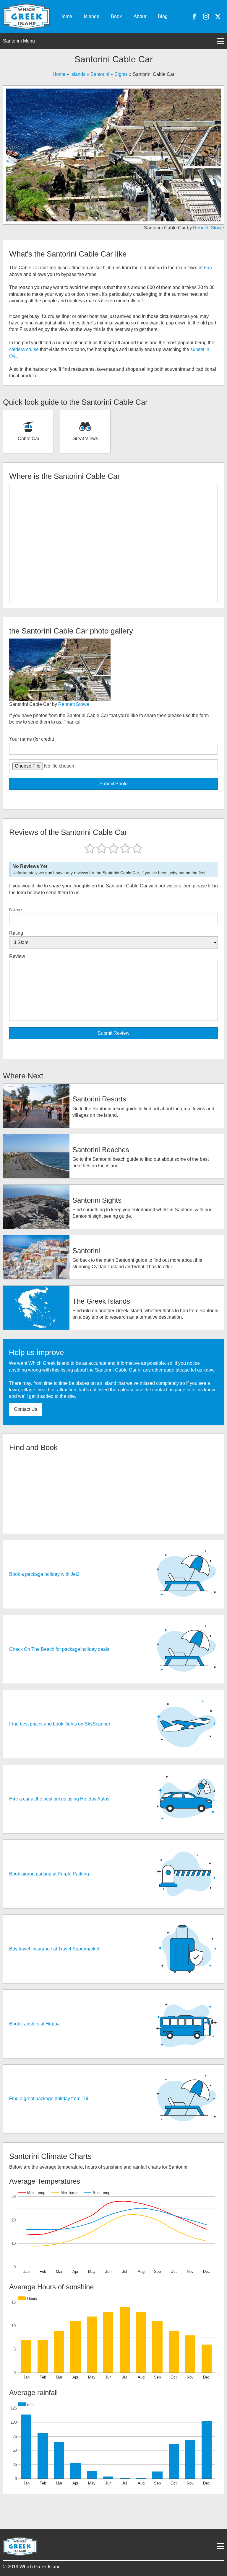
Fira (208, 268)
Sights (121, 74)
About (140, 16)
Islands (91, 16)
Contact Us (26, 1409)
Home (66, 16)
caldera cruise (24, 349)
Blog (163, 16)
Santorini (100, 74)
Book (116, 16)
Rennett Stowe (209, 228)
